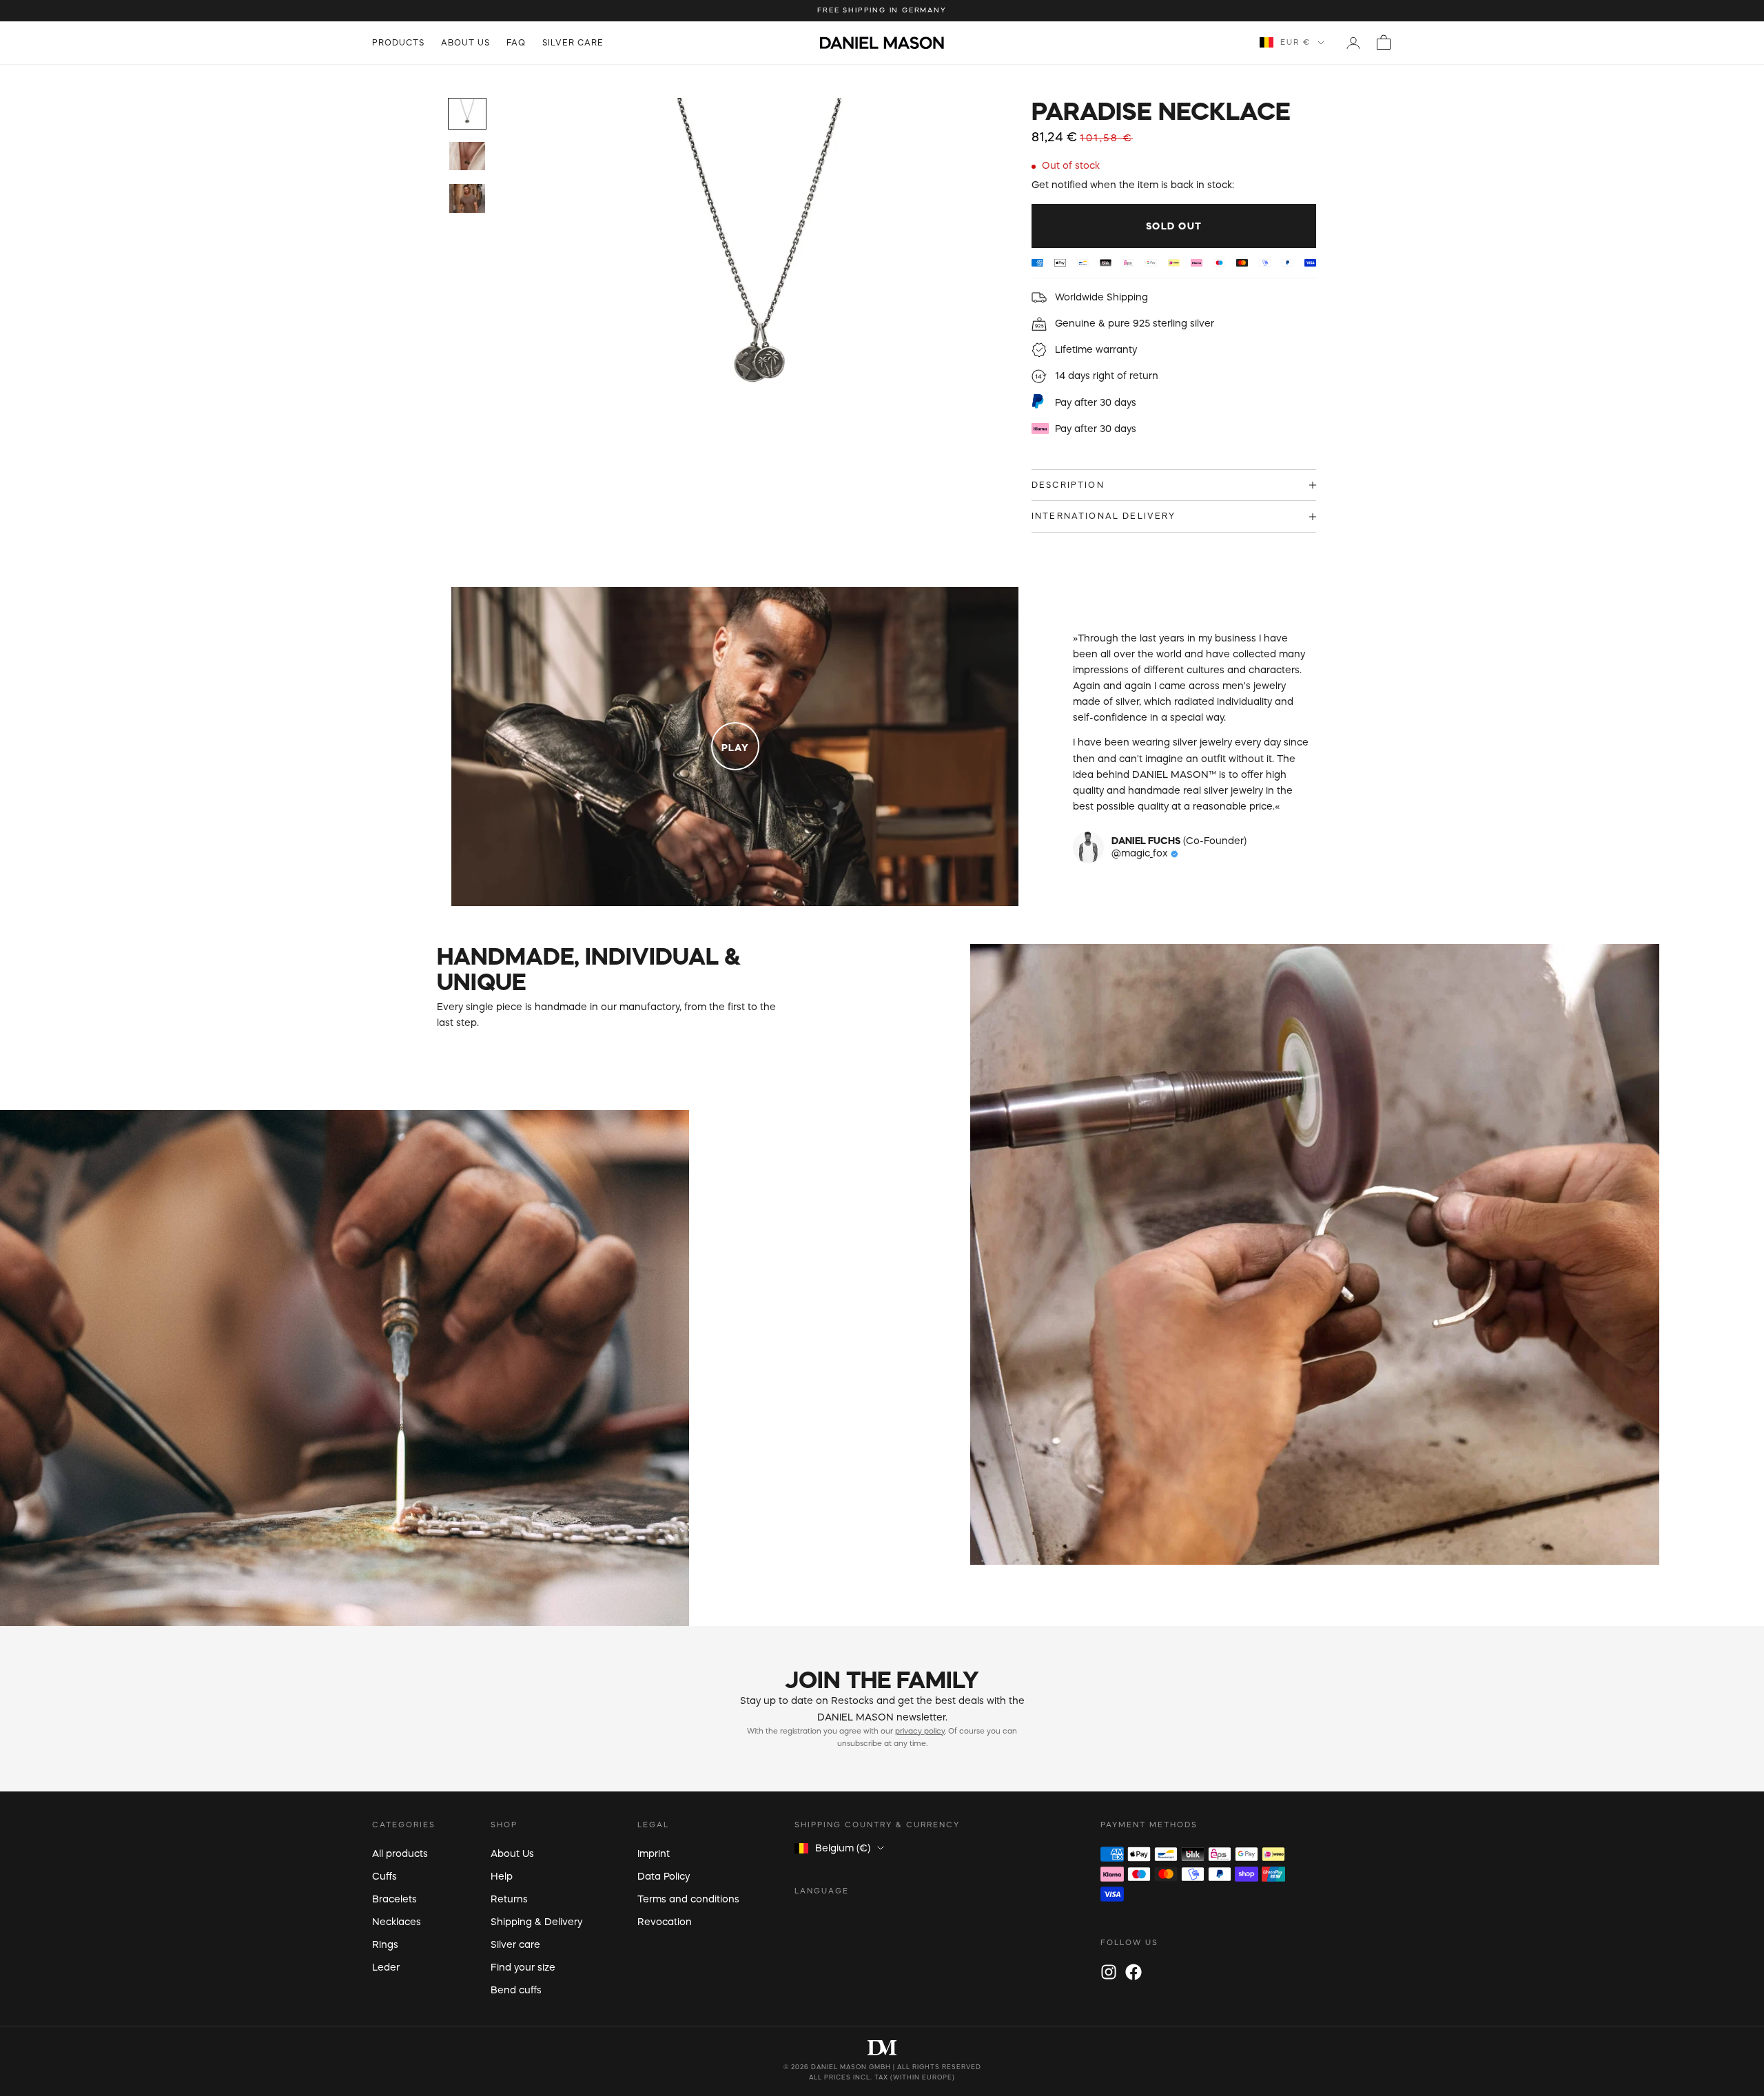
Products (398, 42)
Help (502, 1876)
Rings (385, 1944)
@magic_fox (1141, 853)
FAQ (516, 42)
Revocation (665, 1922)
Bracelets (394, 1899)
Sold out (1174, 226)
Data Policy (664, 1876)
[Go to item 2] (467, 156)
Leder (386, 1967)
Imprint (654, 1853)
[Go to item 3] (467, 198)
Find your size (523, 1967)
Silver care (573, 42)
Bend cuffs (516, 1990)
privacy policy (920, 1731)
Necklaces (397, 1922)
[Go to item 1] (467, 114)
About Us (465, 42)
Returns (509, 1899)
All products (400, 1853)
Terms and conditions (688, 1899)
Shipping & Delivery (536, 1922)
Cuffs (384, 1876)
